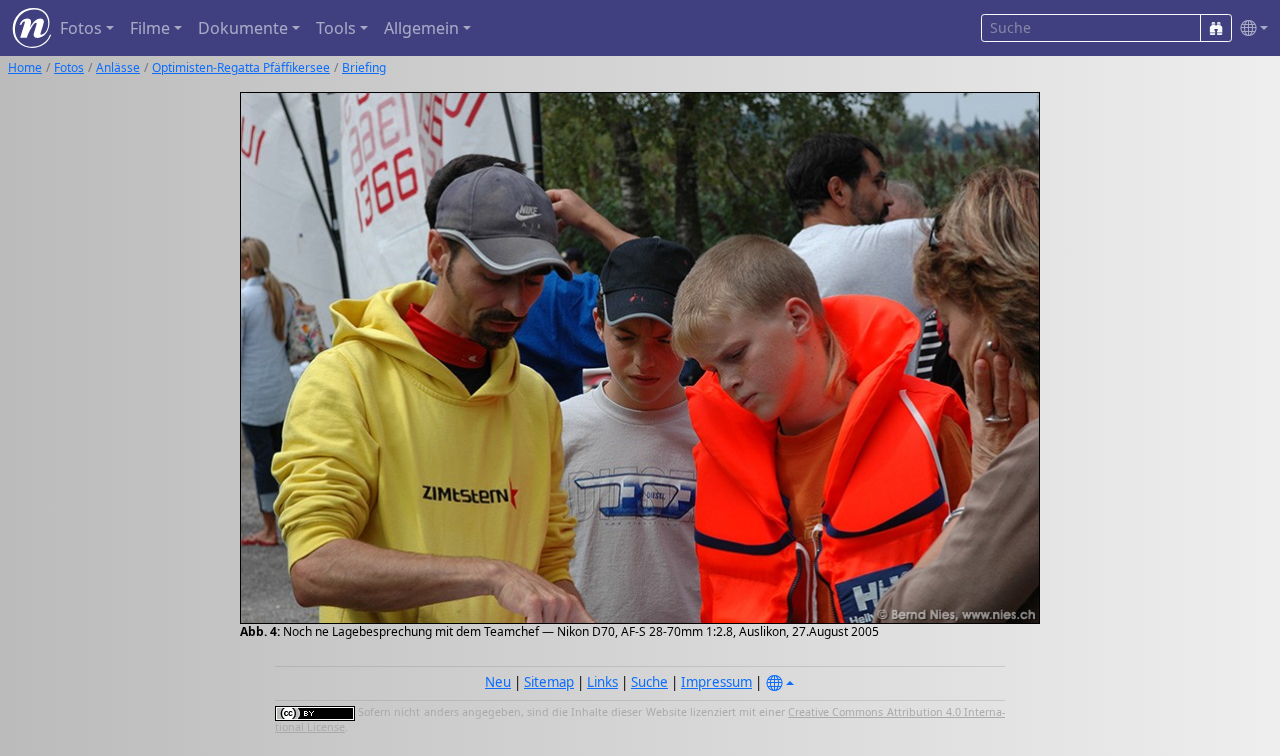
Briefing (364, 67)
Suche (649, 682)
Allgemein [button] (421, 28)
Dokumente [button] (243, 28)
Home (25, 67)
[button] (1250, 28)
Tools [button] (336, 28)
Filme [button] (150, 28)
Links (602, 682)
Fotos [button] (81, 28)
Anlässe (118, 67)
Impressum (716, 682)
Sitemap (549, 682)
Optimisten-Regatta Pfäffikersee (241, 67)
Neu (498, 682)
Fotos (69, 67)
